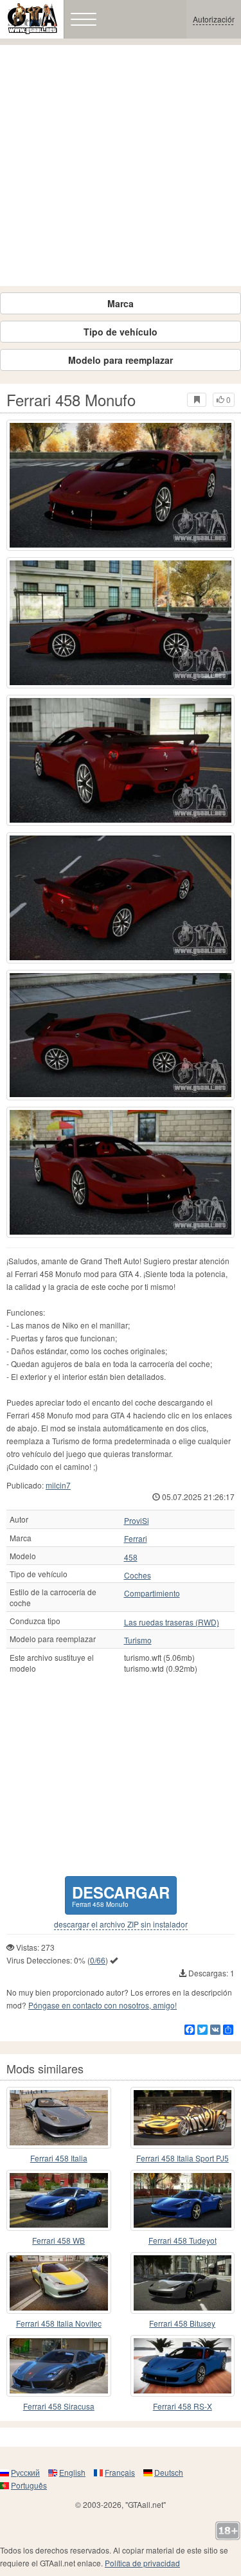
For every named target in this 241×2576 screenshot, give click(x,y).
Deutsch (169, 2472)
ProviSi (137, 1521)
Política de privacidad (142, 2563)
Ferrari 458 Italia (59, 2158)
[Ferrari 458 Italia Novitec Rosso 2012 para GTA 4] (59, 2283)
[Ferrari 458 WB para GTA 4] (59, 2201)
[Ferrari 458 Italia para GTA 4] (59, 2118)
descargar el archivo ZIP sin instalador (121, 1924)
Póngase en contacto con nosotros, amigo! (103, 2005)
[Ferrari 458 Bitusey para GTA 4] (183, 2283)
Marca (121, 303)
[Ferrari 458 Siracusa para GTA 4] (59, 2366)
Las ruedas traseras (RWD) (172, 1622)
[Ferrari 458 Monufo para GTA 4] (121, 485)
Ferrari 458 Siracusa (59, 2406)
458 (131, 1557)
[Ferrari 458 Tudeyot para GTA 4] (183, 2201)
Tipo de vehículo (121, 332)
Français (120, 2472)
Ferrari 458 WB (58, 2240)
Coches (138, 1575)
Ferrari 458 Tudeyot (183, 2240)
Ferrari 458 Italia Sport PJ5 (183, 2158)
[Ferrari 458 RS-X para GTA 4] (183, 2366)
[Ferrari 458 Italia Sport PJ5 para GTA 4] (183, 2118)
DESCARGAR (121, 1895)
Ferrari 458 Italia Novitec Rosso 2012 (59, 2324)
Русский (25, 2472)
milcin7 (58, 1485)
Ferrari (136, 1539)
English (72, 2472)
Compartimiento (152, 1593)
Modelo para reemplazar (121, 360)
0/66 (98, 1960)
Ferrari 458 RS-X (183, 2406)
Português (29, 2485)
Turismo (138, 1640)
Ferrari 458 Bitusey (182, 2323)
